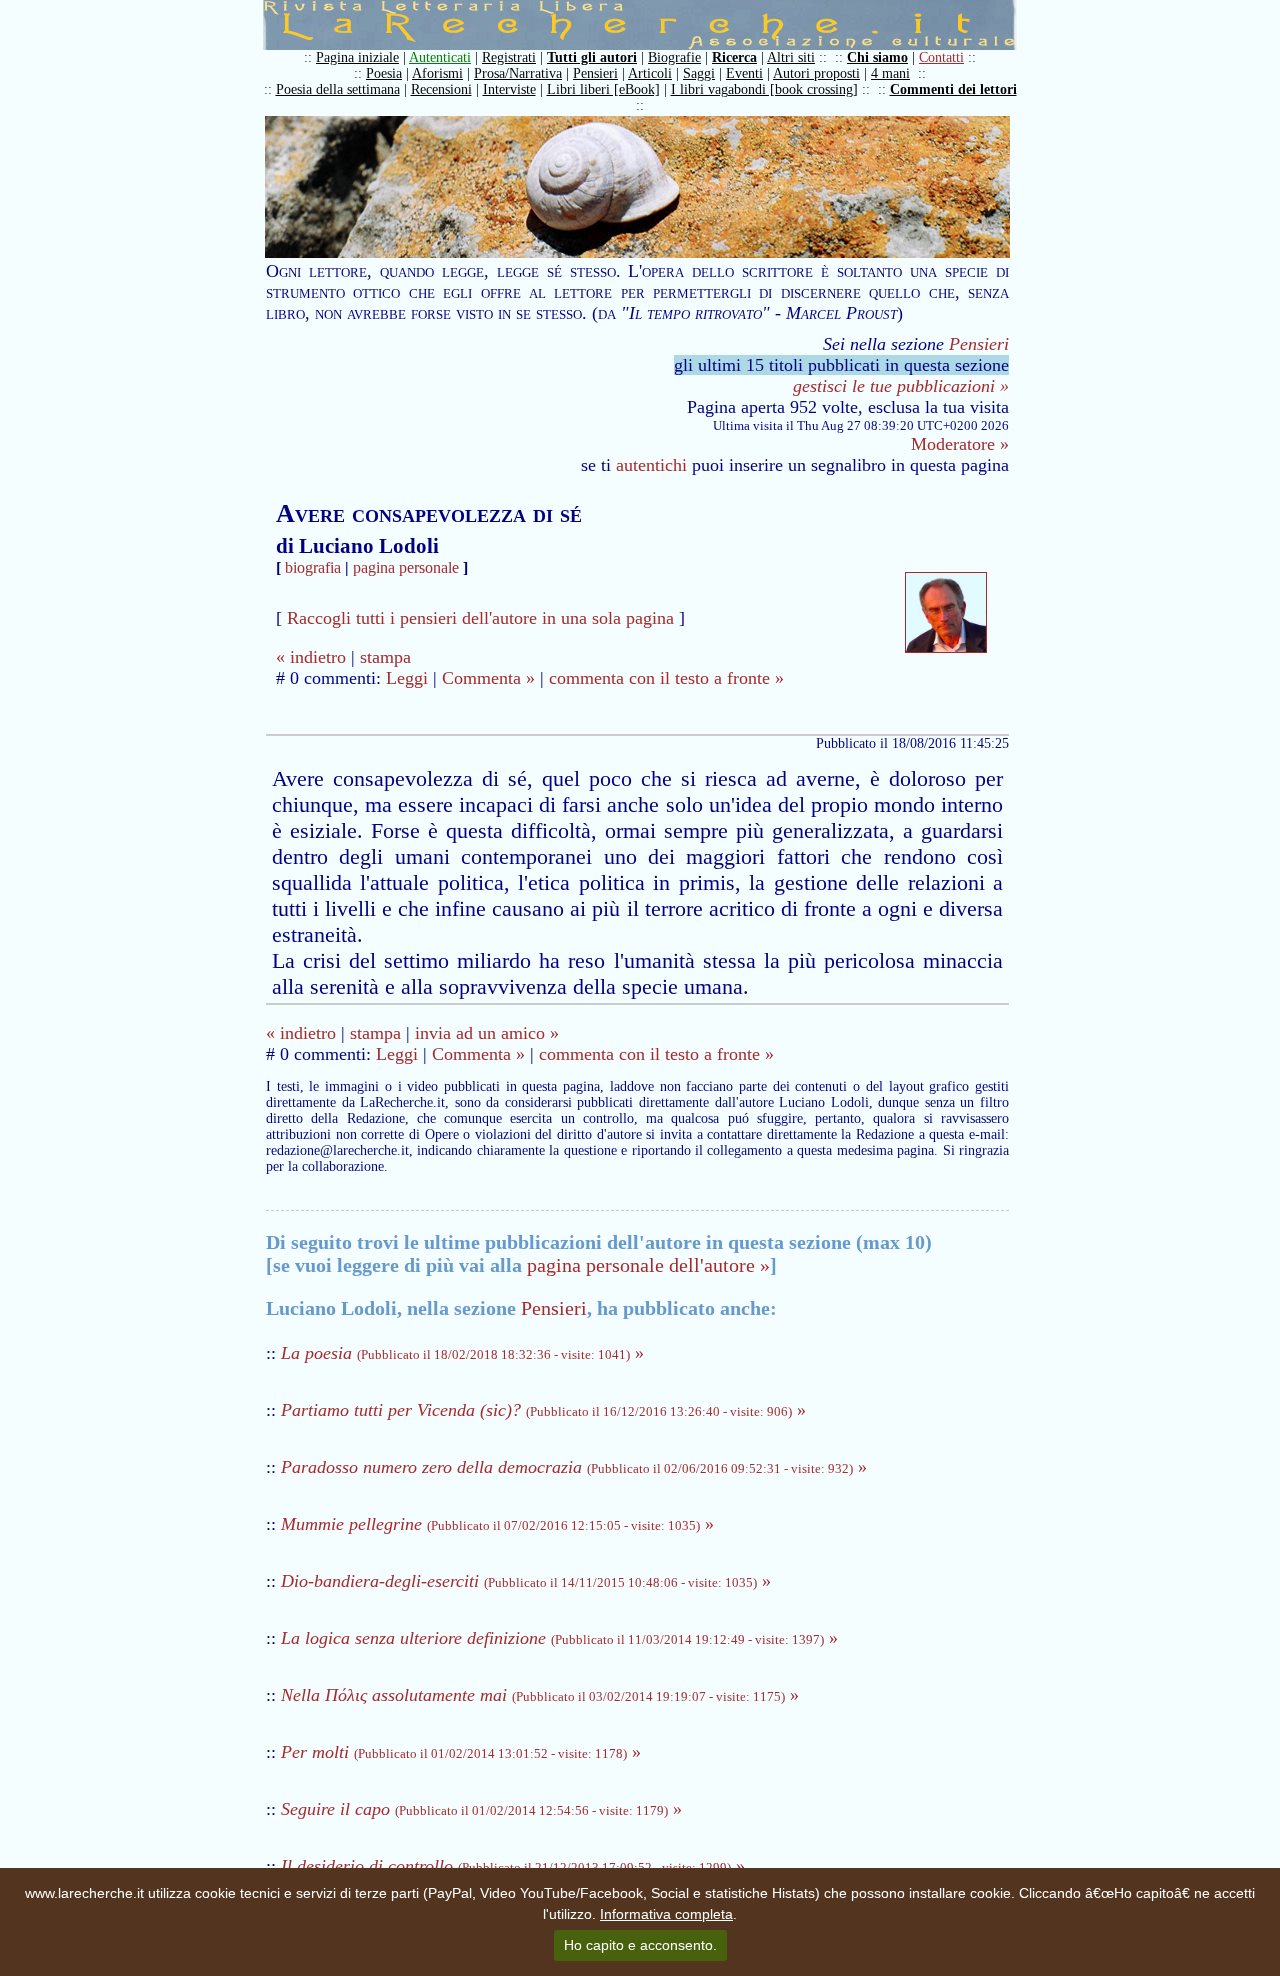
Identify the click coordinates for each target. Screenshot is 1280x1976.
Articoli (650, 73)
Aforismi (437, 73)
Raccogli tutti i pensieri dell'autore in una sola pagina (480, 618)
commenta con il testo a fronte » (666, 678)
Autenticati (440, 57)
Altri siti (791, 57)
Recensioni (441, 89)
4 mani (890, 73)
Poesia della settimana (338, 89)
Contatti (941, 57)
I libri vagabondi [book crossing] (764, 89)
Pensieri (595, 73)
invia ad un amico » (487, 1033)
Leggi (407, 678)
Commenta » (488, 678)
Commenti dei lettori (953, 89)
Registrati (509, 57)
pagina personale (406, 567)
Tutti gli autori (592, 57)
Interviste (509, 89)
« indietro (311, 657)
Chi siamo (877, 57)
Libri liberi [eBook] (603, 89)
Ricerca (734, 57)
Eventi (744, 73)
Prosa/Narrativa (518, 73)
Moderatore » (960, 444)
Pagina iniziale (357, 57)
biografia (313, 567)
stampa (385, 657)
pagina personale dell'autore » (648, 1265)
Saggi (699, 73)
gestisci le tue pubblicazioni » (901, 386)
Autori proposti (816, 73)
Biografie (674, 57)
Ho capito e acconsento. (640, 1945)
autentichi (651, 465)
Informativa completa (666, 1914)
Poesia (384, 73)
